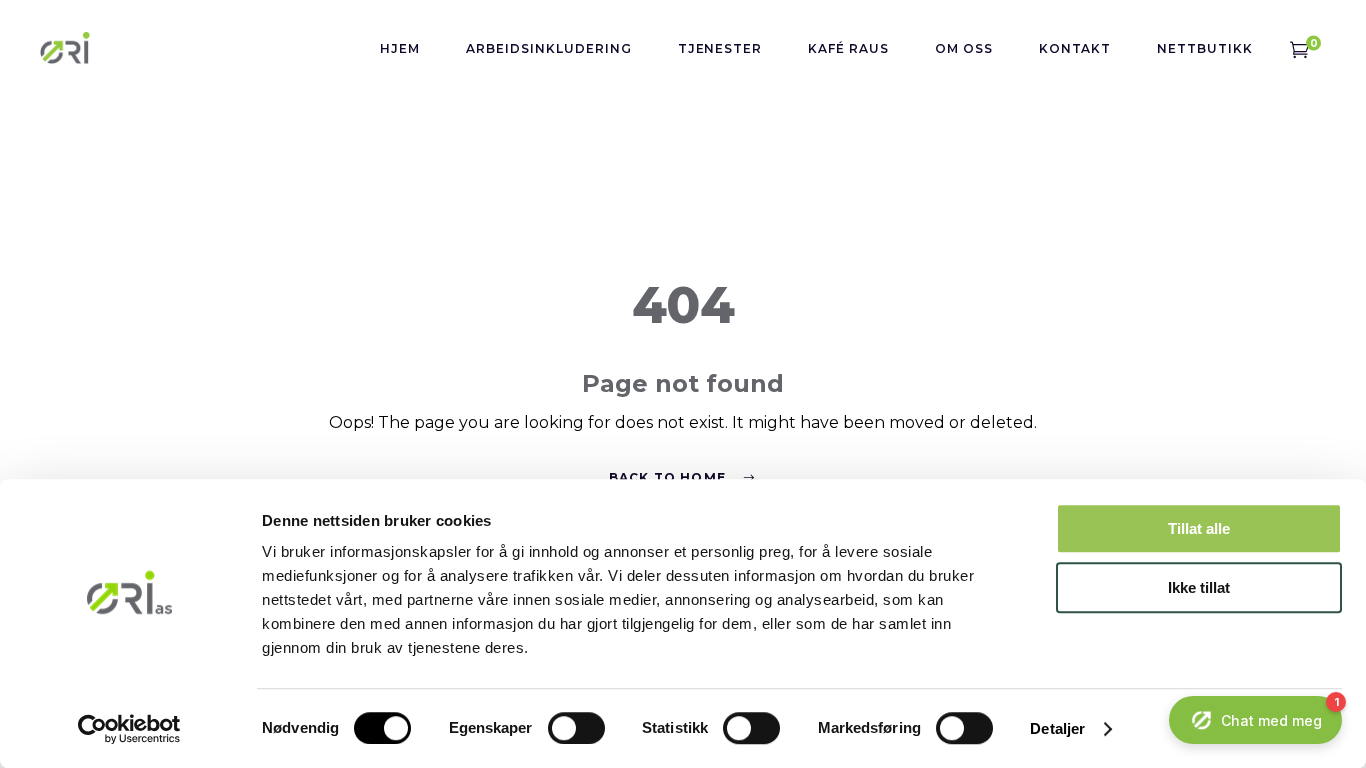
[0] (1299, 48)
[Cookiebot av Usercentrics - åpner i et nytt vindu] (129, 729)
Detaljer (1057, 728)
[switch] (576, 728)
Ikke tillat (1199, 587)
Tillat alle (1199, 528)
